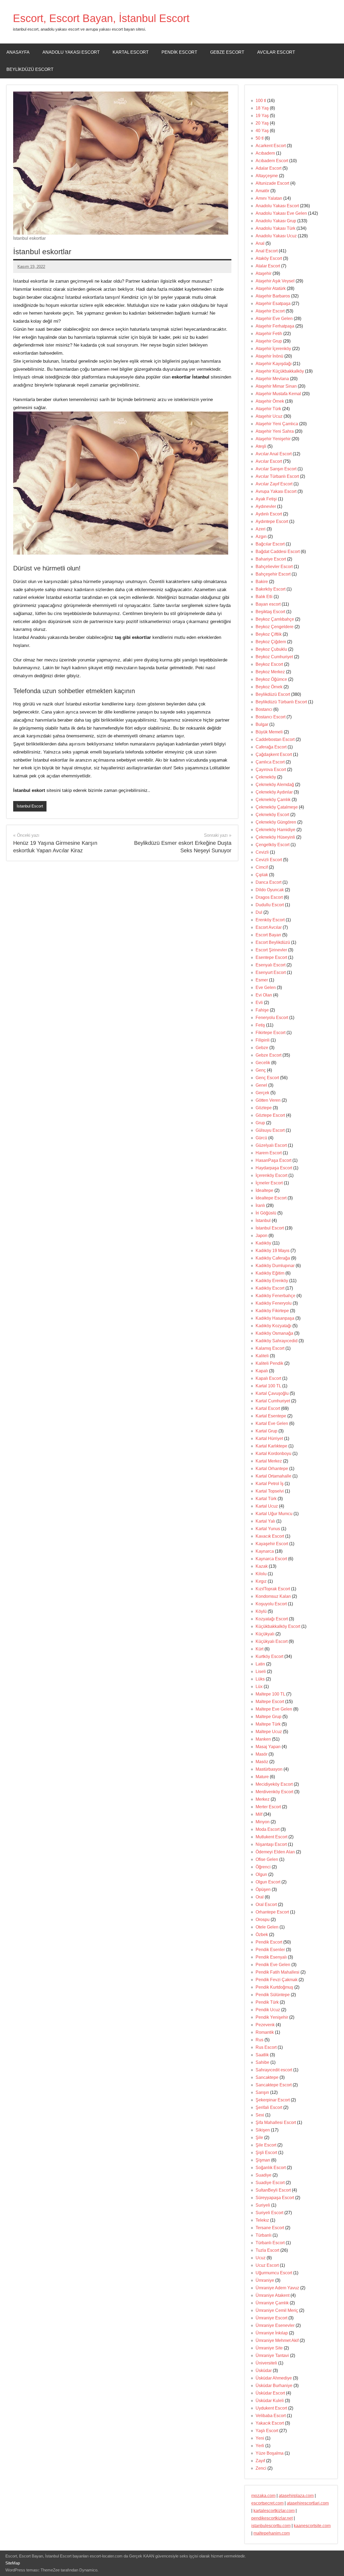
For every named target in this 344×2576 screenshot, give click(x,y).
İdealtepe (264, 1190)
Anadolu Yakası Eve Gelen (281, 213)
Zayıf (260, 2461)
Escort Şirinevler (271, 950)
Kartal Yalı (265, 1521)
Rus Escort (266, 2047)
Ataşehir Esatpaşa (273, 303)
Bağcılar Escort (270, 544)
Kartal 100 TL (268, 1386)
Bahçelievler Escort (274, 567)
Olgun (261, 1874)
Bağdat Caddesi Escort (278, 552)
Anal (260, 243)
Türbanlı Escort (270, 2243)
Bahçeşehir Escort (273, 574)
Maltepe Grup (268, 1717)
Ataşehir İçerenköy (273, 349)
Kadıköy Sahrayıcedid (277, 1341)
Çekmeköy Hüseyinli (275, 837)
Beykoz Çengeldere (275, 627)
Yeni (260, 2438)
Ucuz (261, 2258)
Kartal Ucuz (267, 1506)
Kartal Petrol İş (270, 1484)
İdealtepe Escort (271, 1198)
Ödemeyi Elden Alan (275, 1852)
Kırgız (261, 1581)
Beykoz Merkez (270, 672)
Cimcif (262, 867)
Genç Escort (267, 1078)
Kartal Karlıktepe (271, 1446)
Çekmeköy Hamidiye (275, 830)
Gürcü (261, 1138)
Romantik (265, 2032)
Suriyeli (263, 2205)
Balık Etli (264, 597)
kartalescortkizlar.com (274, 2511)
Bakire (262, 582)
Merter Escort (268, 1807)
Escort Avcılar (269, 927)
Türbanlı (264, 2235)
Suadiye (264, 2175)
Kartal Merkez (269, 1461)
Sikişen (263, 2130)
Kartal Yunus (268, 1529)
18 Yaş (262, 108)
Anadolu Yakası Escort (71, 52)
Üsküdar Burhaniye (274, 2386)
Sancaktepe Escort (274, 2085)
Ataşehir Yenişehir (273, 439)
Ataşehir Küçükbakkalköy (280, 371)
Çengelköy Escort (273, 845)
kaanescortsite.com (312, 2526)
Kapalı (262, 1371)
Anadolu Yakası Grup (276, 221)
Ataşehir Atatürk (271, 288)
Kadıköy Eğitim (270, 1273)
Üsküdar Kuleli (270, 2401)
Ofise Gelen (267, 1859)
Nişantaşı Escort (271, 1844)
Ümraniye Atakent (273, 2295)
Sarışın (262, 2092)
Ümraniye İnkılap (272, 2333)
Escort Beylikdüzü (273, 942)
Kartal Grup (266, 1431)
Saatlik (262, 2055)
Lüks (260, 1679)
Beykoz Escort (269, 664)
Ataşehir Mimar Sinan (276, 386)
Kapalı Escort (268, 1378)
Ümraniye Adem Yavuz (277, 2288)
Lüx (259, 1687)
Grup (260, 1123)
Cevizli (262, 852)
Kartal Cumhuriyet (273, 1401)
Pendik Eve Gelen (273, 1965)
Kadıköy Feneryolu (274, 1303)
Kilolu (261, 1574)
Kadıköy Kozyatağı (273, 1326)
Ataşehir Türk (268, 409)
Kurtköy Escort (269, 1656)
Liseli (261, 1671)
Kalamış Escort (270, 1348)
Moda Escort (268, 1829)
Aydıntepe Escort (272, 521)
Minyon (263, 1822)
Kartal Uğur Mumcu (274, 1514)
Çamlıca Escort (270, 762)
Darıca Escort (268, 882)
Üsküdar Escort (270, 2393)
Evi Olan (264, 995)
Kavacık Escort (270, 1536)
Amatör (262, 191)
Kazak (262, 1566)
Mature (262, 1777)
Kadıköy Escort (270, 1288)
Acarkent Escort (271, 146)
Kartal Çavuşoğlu (272, 1393)
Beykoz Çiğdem (271, 642)
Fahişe (262, 1010)
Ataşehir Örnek (270, 401)
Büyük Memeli (269, 732)
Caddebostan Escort (275, 739)
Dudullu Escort (270, 905)
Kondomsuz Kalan (273, 1596)
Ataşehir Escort (270, 311)
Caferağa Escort (271, 747)
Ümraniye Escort (271, 2318)
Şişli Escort (266, 2153)
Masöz (262, 1762)
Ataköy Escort (269, 258)
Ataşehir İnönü (269, 356)
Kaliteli (262, 1356)
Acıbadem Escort (272, 161)
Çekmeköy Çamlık (273, 800)
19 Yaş (262, 116)
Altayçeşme (267, 176)
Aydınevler (266, 506)
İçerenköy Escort (271, 1175)
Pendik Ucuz (268, 2010)
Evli (259, 1003)
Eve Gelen (266, 987)
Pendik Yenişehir (272, 2017)
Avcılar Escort (276, 52)
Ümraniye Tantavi (272, 2355)
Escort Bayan (268, 935)
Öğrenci (263, 1867)
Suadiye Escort (270, 2183)
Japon (261, 1236)
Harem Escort (269, 1153)
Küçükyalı (265, 1634)
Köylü (261, 1611)
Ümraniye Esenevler (275, 2325)
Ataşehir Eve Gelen (274, 319)
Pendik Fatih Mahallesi (277, 1972)
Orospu (263, 1920)
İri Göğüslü (266, 1213)
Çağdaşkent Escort (274, 754)
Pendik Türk (267, 2002)
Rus (259, 2040)
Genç (261, 1070)
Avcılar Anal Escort (274, 454)
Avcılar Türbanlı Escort (277, 476)
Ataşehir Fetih (269, 334)
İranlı (260, 1205)
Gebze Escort (227, 52)
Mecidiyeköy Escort (274, 1784)
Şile (259, 2137)
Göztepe (264, 1108)
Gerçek (262, 1093)
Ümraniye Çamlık (272, 2303)
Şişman (263, 2160)
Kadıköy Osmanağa (274, 1333)
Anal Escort (267, 251)
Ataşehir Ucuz (269, 416)
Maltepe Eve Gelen (274, 1709)
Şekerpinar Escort (273, 2100)
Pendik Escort (179, 52)
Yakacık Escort (270, 2423)
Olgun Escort (268, 1882)
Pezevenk (265, 2025)
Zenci (261, 2468)
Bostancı (264, 709)
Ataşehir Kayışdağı (274, 364)
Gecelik (263, 1063)
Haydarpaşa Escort (274, 1168)
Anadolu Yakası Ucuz (276, 236)
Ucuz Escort (267, 2265)
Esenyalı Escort (270, 965)
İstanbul (263, 1220)
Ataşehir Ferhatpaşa (275, 326)
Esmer (262, 980)
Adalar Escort (268, 168)
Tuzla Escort (267, 2250)
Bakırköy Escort (270, 589)
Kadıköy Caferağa (273, 1258)
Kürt (259, 1649)
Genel (261, 1085)
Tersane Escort (270, 2228)
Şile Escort (266, 2145)
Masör (261, 1754)
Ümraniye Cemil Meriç (277, 2310)
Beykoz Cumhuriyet (274, 657)
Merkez (263, 1799)
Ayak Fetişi (266, 499)
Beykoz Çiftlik (269, 634)
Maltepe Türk (268, 1724)
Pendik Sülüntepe (273, 1995)
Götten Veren (268, 1100)
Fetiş (260, 1025)
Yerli (260, 2446)
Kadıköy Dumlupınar (275, 1266)
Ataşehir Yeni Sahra (275, 431)
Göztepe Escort (270, 1115)
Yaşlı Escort (267, 2431)
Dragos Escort (269, 897)
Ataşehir (264, 273)
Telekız (262, 2220)
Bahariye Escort (271, 559)
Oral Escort (266, 1904)
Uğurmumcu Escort (274, 2273)
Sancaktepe (267, 2077)
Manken (263, 1739)
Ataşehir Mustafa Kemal (278, 394)
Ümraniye (265, 2280)
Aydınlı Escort (269, 514)
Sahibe (262, 2062)
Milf (259, 1814)
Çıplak (262, 875)
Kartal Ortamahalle (273, 1476)
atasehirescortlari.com (308, 2503)
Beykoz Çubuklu (271, 649)
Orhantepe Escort (272, 1912)
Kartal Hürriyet (269, 1438)
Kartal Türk (266, 1499)
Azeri (261, 529)
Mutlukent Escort (271, 1837)
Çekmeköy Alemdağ (275, 785)
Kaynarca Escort (271, 1559)
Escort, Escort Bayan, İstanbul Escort (101, 18)
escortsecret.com (267, 2503)
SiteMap (13, 2563)
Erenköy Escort (270, 920)
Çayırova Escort (271, 769)
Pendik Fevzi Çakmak (277, 1980)
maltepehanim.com (272, 2533)
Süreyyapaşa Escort (275, 2198)
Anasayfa (18, 52)
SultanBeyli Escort (273, 2190)
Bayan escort (268, 604)
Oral (260, 1897)
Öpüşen (263, 1889)
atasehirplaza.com (296, 2496)
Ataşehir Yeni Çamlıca (277, 424)
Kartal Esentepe (271, 1416)
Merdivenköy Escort (274, 1792)
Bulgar (262, 724)
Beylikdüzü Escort (30, 69)
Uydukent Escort (271, 2408)
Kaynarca (265, 1551)
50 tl (260, 138)
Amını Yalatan (269, 198)
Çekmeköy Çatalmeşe (277, 807)
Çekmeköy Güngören (276, 822)
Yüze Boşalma (270, 2453)
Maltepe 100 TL (270, 1694)
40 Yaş (262, 131)
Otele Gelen (267, 1927)
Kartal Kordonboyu (273, 1453)
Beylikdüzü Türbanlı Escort (281, 702)
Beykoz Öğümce (271, 679)
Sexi (260, 2115)
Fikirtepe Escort (270, 1033)
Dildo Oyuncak (270, 890)
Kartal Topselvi (270, 1491)
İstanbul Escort (30, 806)
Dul (259, 912)
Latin (260, 1664)
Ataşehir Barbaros (273, 296)
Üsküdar (264, 2371)
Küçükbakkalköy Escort (278, 1626)
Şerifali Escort (269, 2107)
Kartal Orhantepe (272, 1469)
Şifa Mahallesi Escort (276, 2122)
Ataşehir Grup (269, 341)
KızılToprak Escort (273, 1589)
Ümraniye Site (269, 2348)
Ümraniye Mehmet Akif (277, 2340)
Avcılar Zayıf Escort (274, 484)
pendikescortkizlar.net (272, 2518)
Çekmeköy (266, 777)
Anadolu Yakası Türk (275, 228)
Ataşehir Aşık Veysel (275, 281)
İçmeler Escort (269, 1183)
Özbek (262, 1935)
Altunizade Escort (272, 183)
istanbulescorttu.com (271, 2526)
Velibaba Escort (271, 2416)
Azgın (261, 536)
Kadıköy (263, 1243)
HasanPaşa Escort (273, 1160)
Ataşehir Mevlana (272, 379)
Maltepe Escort (270, 1702)
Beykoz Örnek (269, 687)
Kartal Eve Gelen (272, 1423)
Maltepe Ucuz (269, 1732)
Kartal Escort (131, 52)
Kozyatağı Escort (272, 1619)
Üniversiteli (266, 2363)
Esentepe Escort (271, 957)
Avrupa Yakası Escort (276, 491)
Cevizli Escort (269, 860)
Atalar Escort (268, 266)
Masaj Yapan (268, 1747)
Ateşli (261, 446)
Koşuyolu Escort (271, 1604)
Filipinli (263, 1040)
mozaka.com (263, 2496)
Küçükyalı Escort (272, 1641)
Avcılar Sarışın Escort (276, 469)
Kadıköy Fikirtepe (272, 1311)
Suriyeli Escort (269, 2213)
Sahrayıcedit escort (274, 2070)
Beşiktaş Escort (270, 612)
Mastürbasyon (269, 1769)
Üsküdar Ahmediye (274, 2378)
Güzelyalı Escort (271, 1145)
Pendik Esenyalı (271, 1957)
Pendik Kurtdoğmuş (274, 1987)
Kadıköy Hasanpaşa (275, 1318)
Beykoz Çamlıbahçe (275, 619)
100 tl (261, 101)
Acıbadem (265, 153)
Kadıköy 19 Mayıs (273, 1251)
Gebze (262, 1048)
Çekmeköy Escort (272, 815)
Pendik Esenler (270, 1950)
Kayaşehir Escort (272, 1544)
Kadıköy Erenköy (272, 1281)
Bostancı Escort (270, 717)
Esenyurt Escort (271, 972)
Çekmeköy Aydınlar (274, 792)
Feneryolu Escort (272, 1018)
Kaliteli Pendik (269, 1363)
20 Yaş (262, 123)
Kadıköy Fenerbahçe (275, 1296)
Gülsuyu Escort (270, 1130)
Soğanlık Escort (271, 2168)
